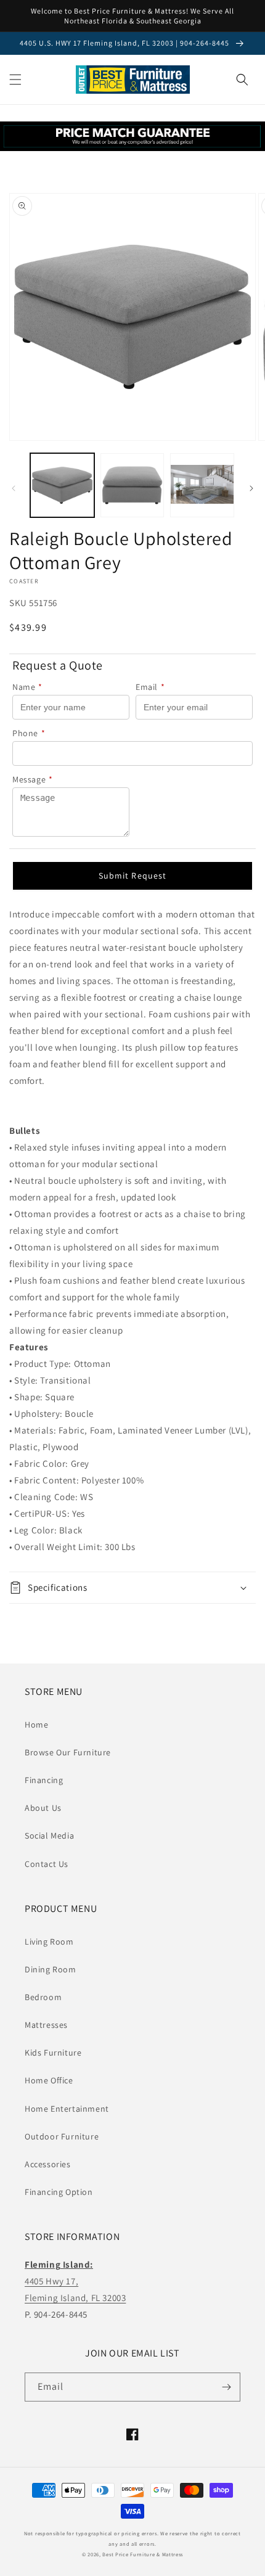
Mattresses (46, 2025)
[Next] (251, 488)
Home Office (49, 2080)
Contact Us (47, 1864)
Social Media (49, 1836)
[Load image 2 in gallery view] (132, 485)
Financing (44, 1780)
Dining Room (51, 1969)
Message (33, 779)
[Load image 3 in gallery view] (202, 485)
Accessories (48, 2164)
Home (36, 1725)
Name (27, 687)
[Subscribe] (226, 2387)
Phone (29, 733)
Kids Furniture (53, 2053)
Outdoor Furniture (62, 2136)
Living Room (49, 1942)
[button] (15, 80)
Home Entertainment (67, 2109)
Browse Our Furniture (68, 1752)
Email (150, 687)
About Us (43, 1808)
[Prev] (14, 488)
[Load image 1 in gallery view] (62, 485)
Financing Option (59, 2192)
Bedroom (43, 1997)
